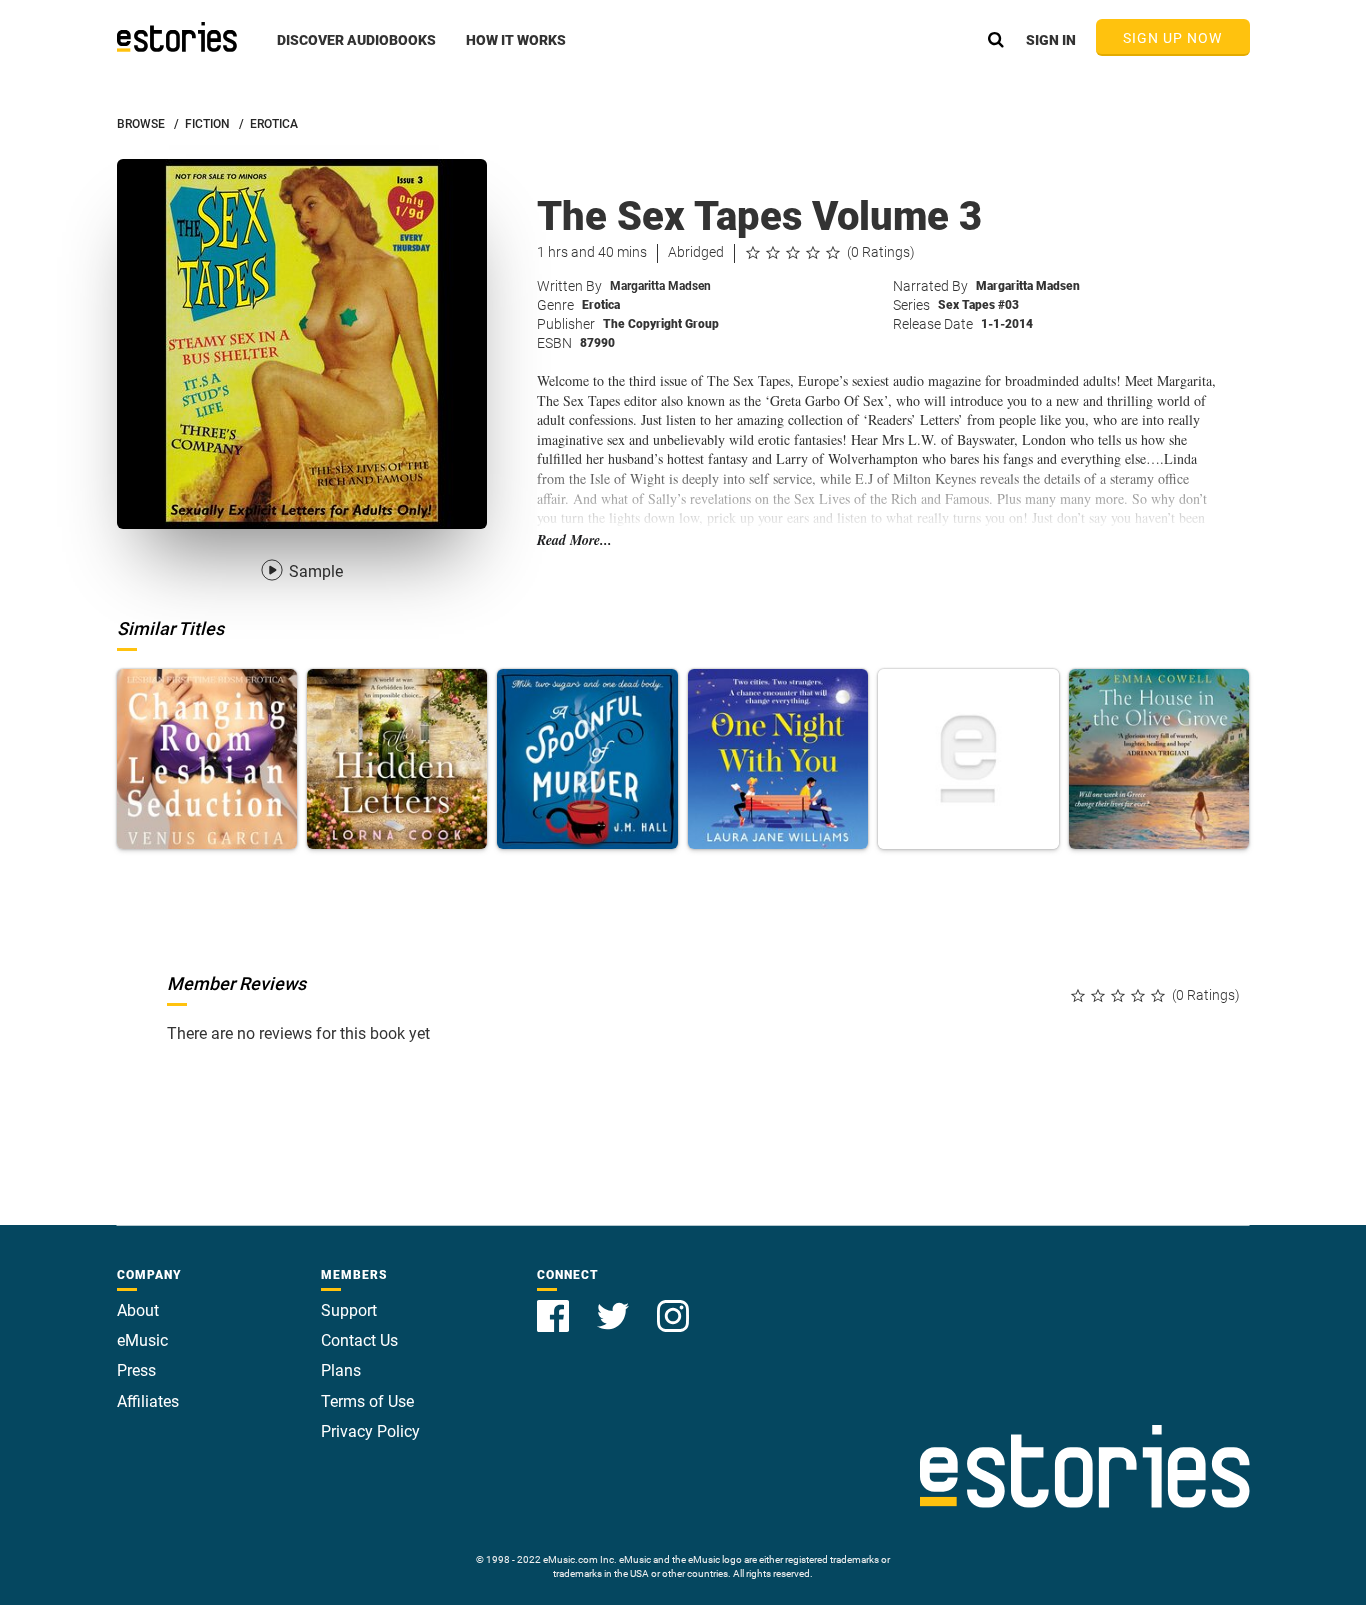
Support (349, 1310)
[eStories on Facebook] (555, 1304)
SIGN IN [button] (1051, 40)
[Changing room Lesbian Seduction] (207, 759)
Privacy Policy (370, 1431)
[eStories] (177, 37)
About (138, 1310)
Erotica (601, 305)
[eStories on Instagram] (673, 1304)
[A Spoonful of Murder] (587, 759)
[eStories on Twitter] (615, 1304)
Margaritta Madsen (660, 286)
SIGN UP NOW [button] (1173, 38)
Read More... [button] (574, 540)
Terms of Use (367, 1401)
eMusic (142, 1340)
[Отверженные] (968, 759)
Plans (341, 1370)
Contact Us (359, 1340)
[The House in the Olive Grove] (1159, 759)
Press (136, 1370)
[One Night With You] (778, 759)
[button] (356, 51)
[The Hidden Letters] (397, 759)
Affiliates (148, 1401)
